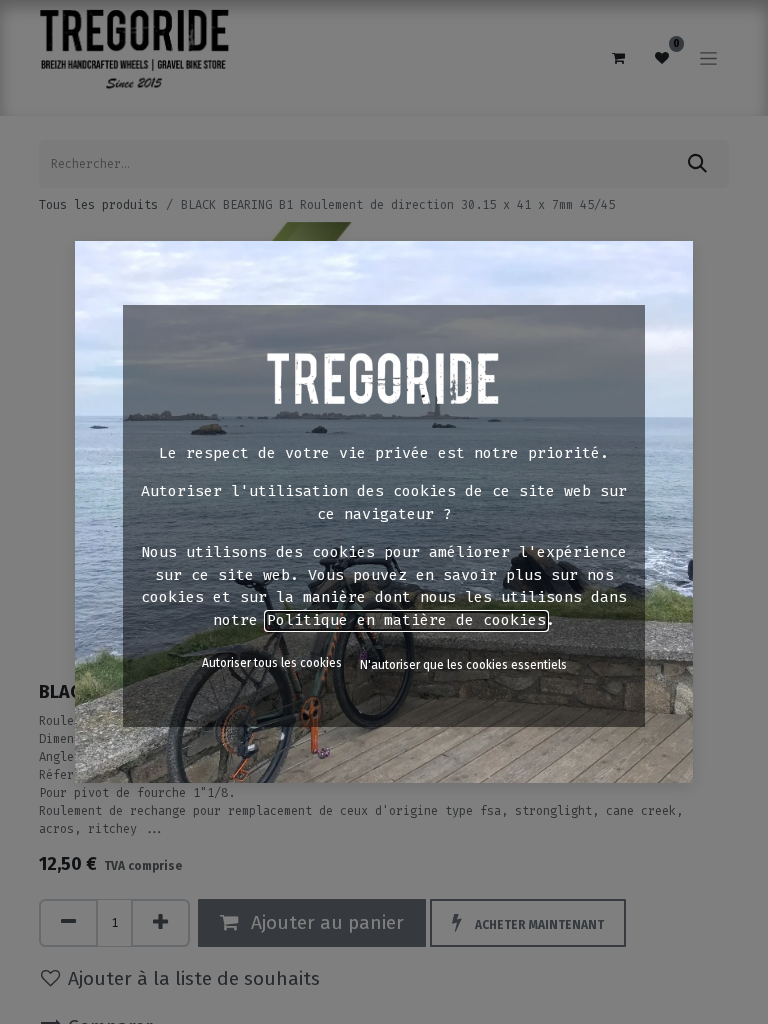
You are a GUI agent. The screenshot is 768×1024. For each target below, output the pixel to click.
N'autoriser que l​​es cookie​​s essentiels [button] (463, 665)
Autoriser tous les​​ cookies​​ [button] (272, 663)
